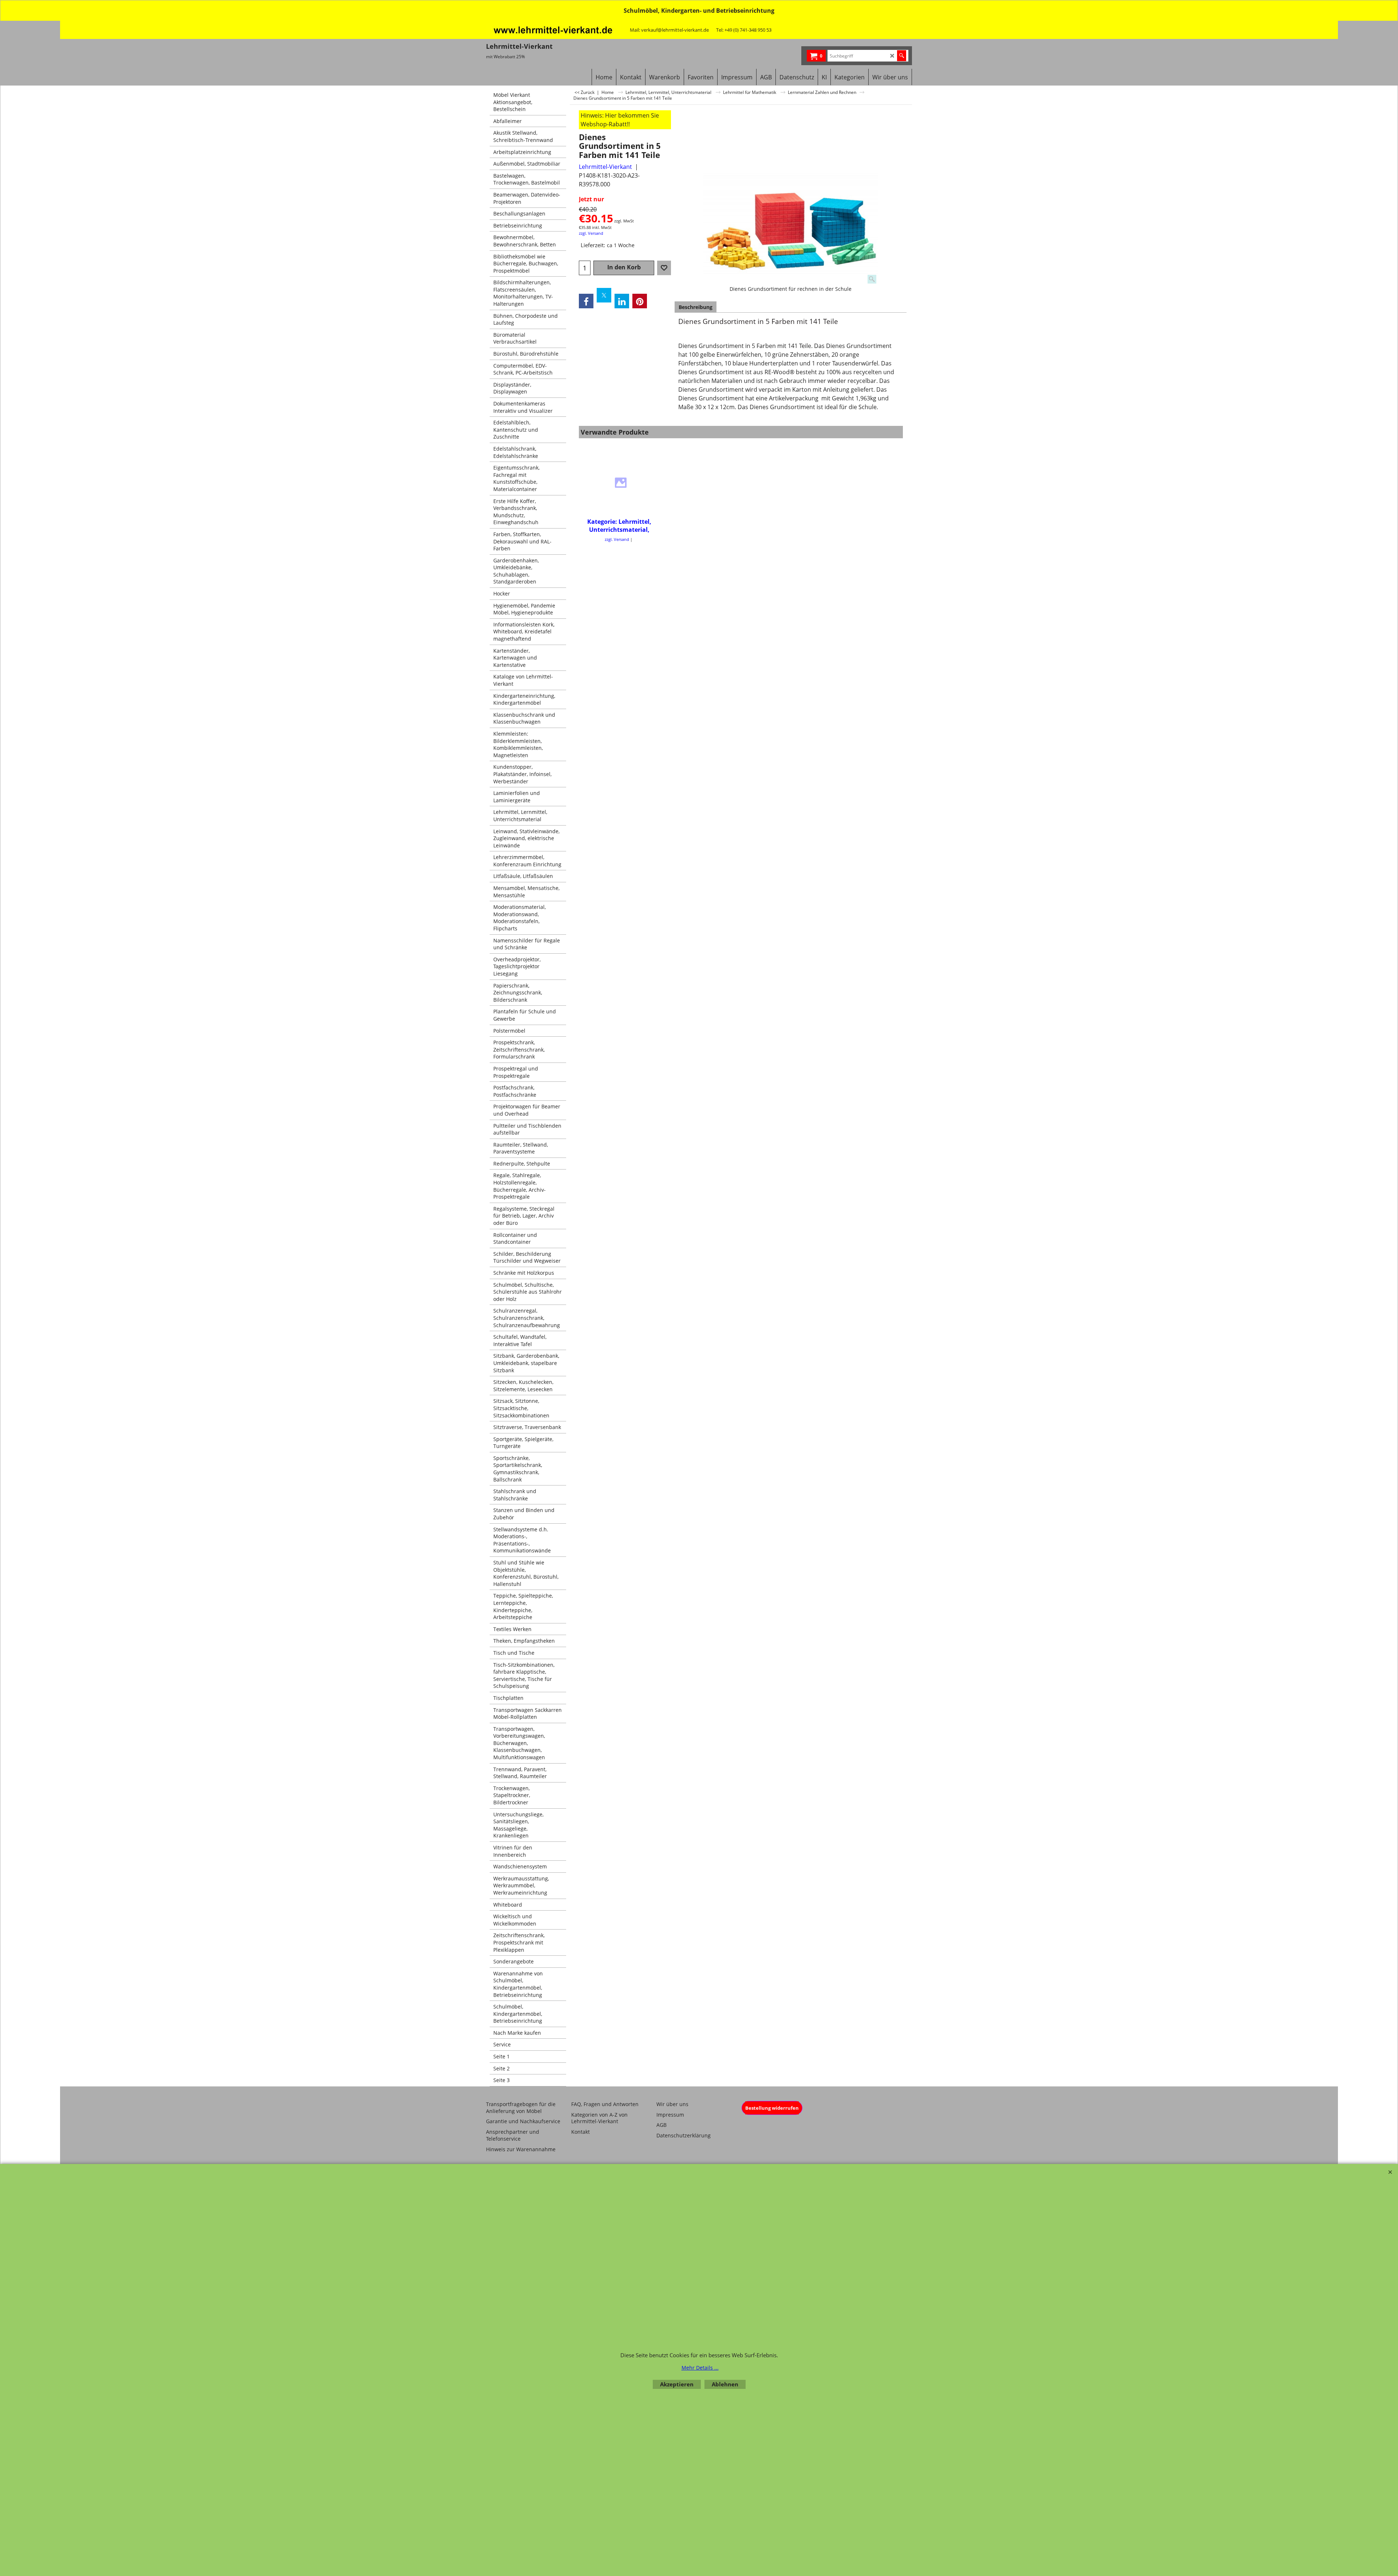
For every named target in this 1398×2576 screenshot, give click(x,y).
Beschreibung (696, 307)
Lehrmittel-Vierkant (605, 167)
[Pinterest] (640, 301)
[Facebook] (586, 301)
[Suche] (902, 56)
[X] (604, 295)
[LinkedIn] (622, 301)
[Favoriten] (664, 268)
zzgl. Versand (591, 233)
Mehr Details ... (700, 2368)
